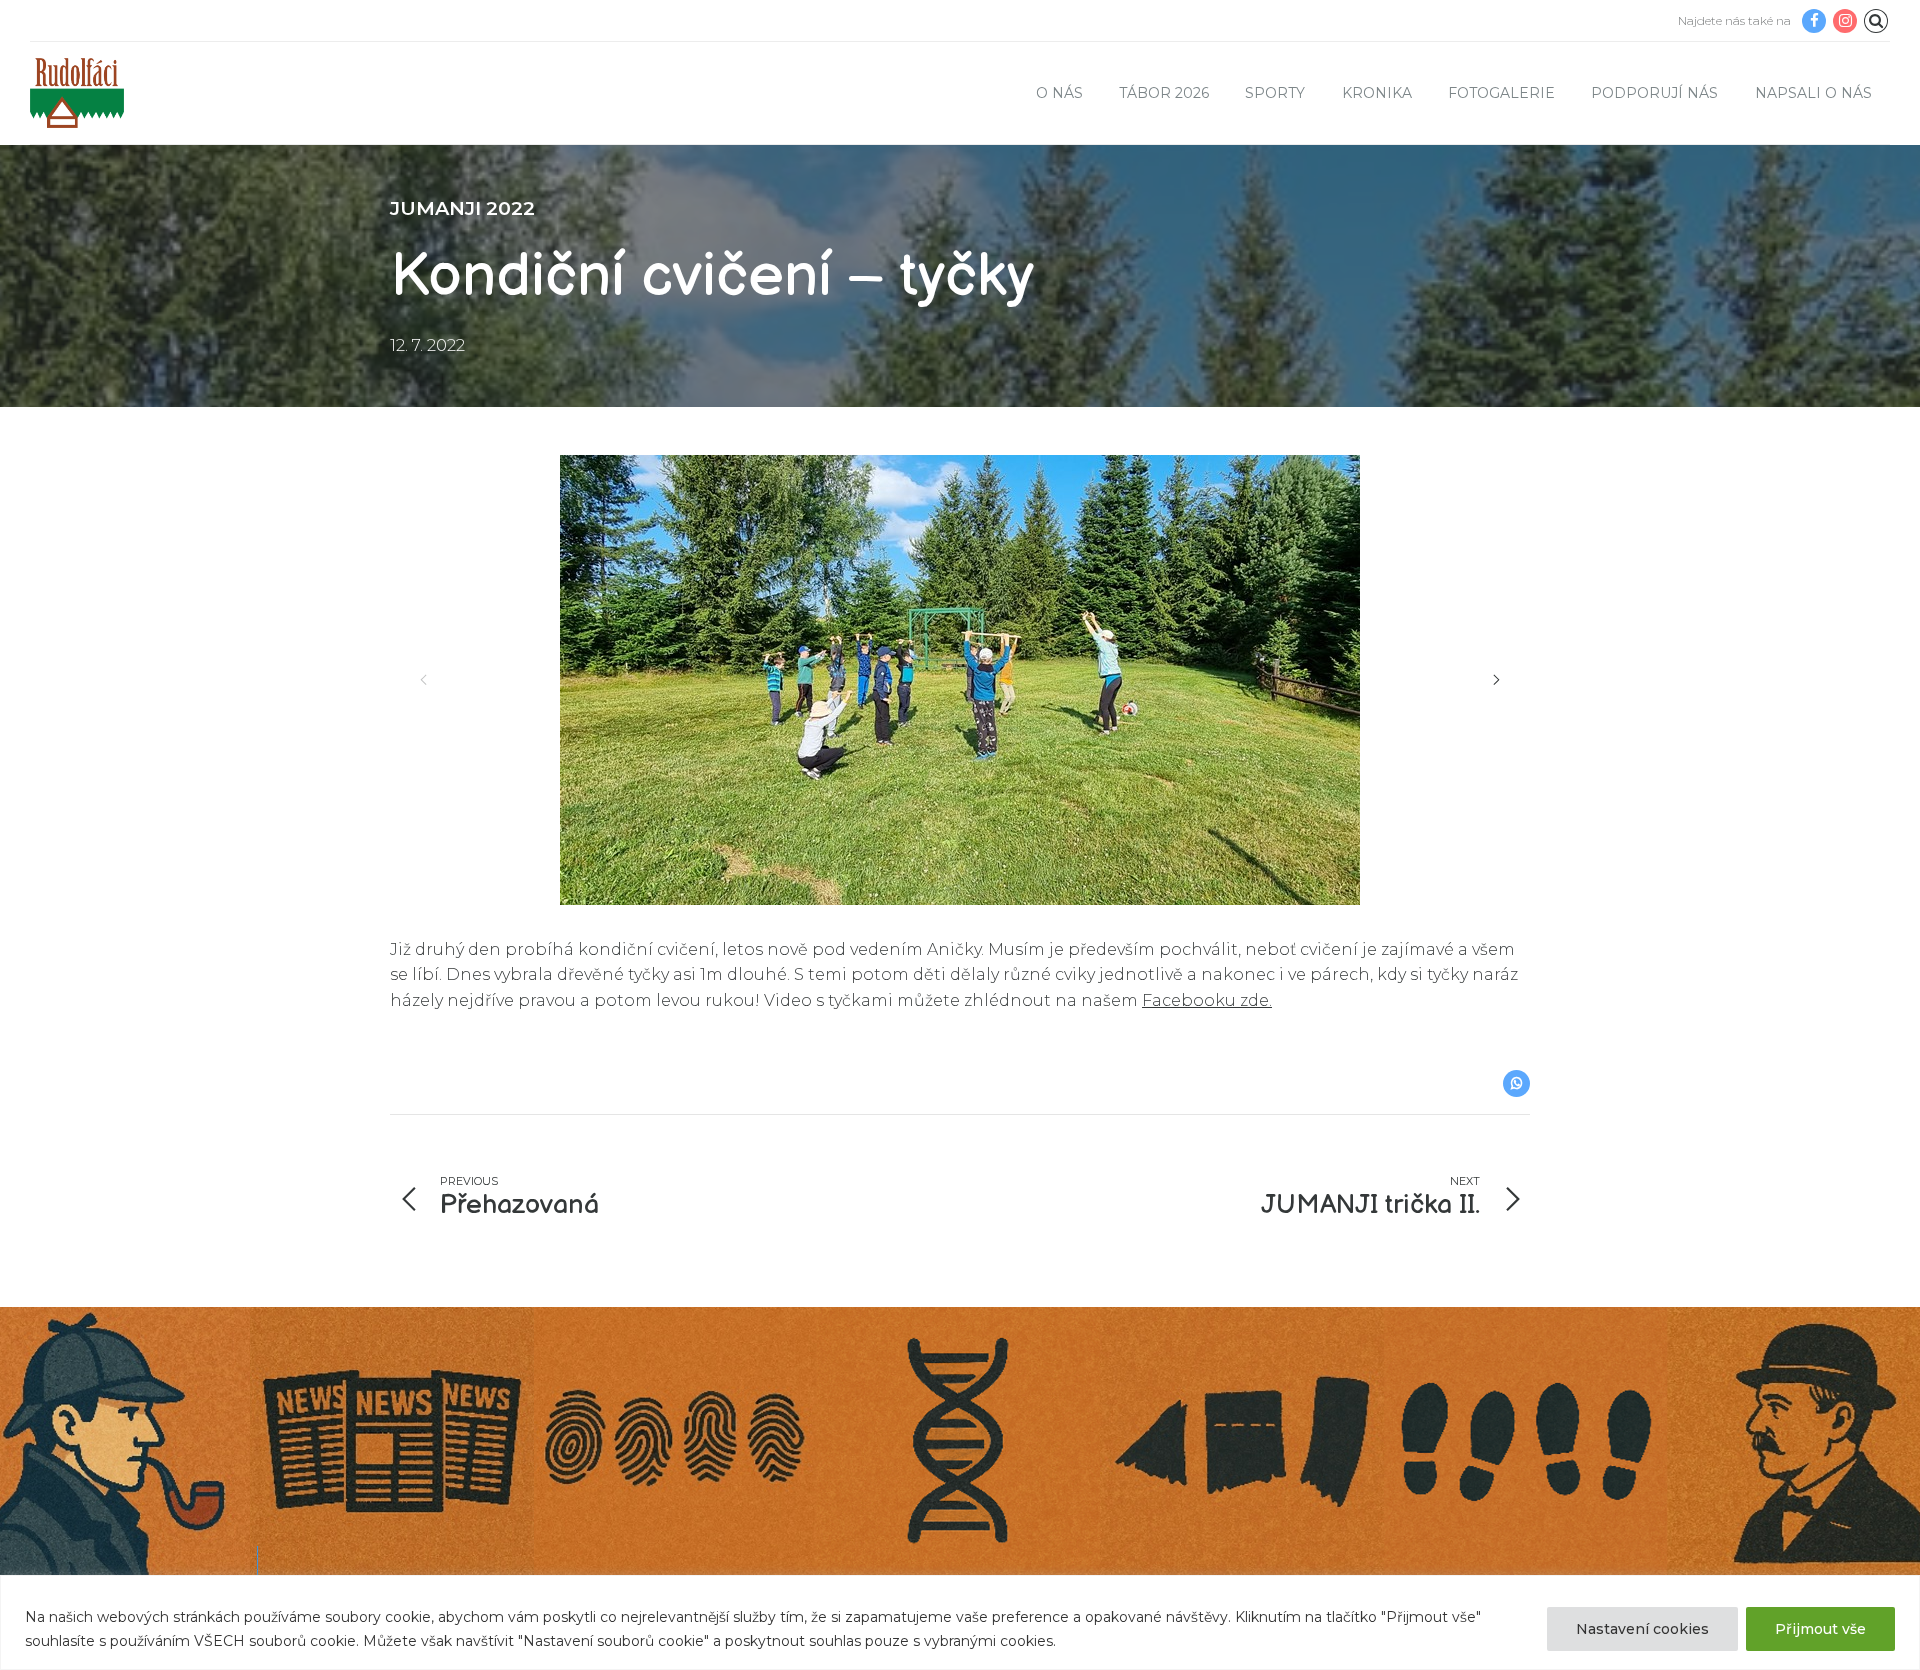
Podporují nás (1654, 93)
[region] (960, 1622)
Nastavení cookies (1642, 1629)
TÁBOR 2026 (1164, 93)
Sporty (1275, 93)
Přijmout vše (1820, 1629)
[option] (960, 680)
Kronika (1377, 93)
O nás (1059, 93)
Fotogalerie (1501, 93)
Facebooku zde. (1207, 1000)
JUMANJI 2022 (462, 208)
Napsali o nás (1813, 93)
